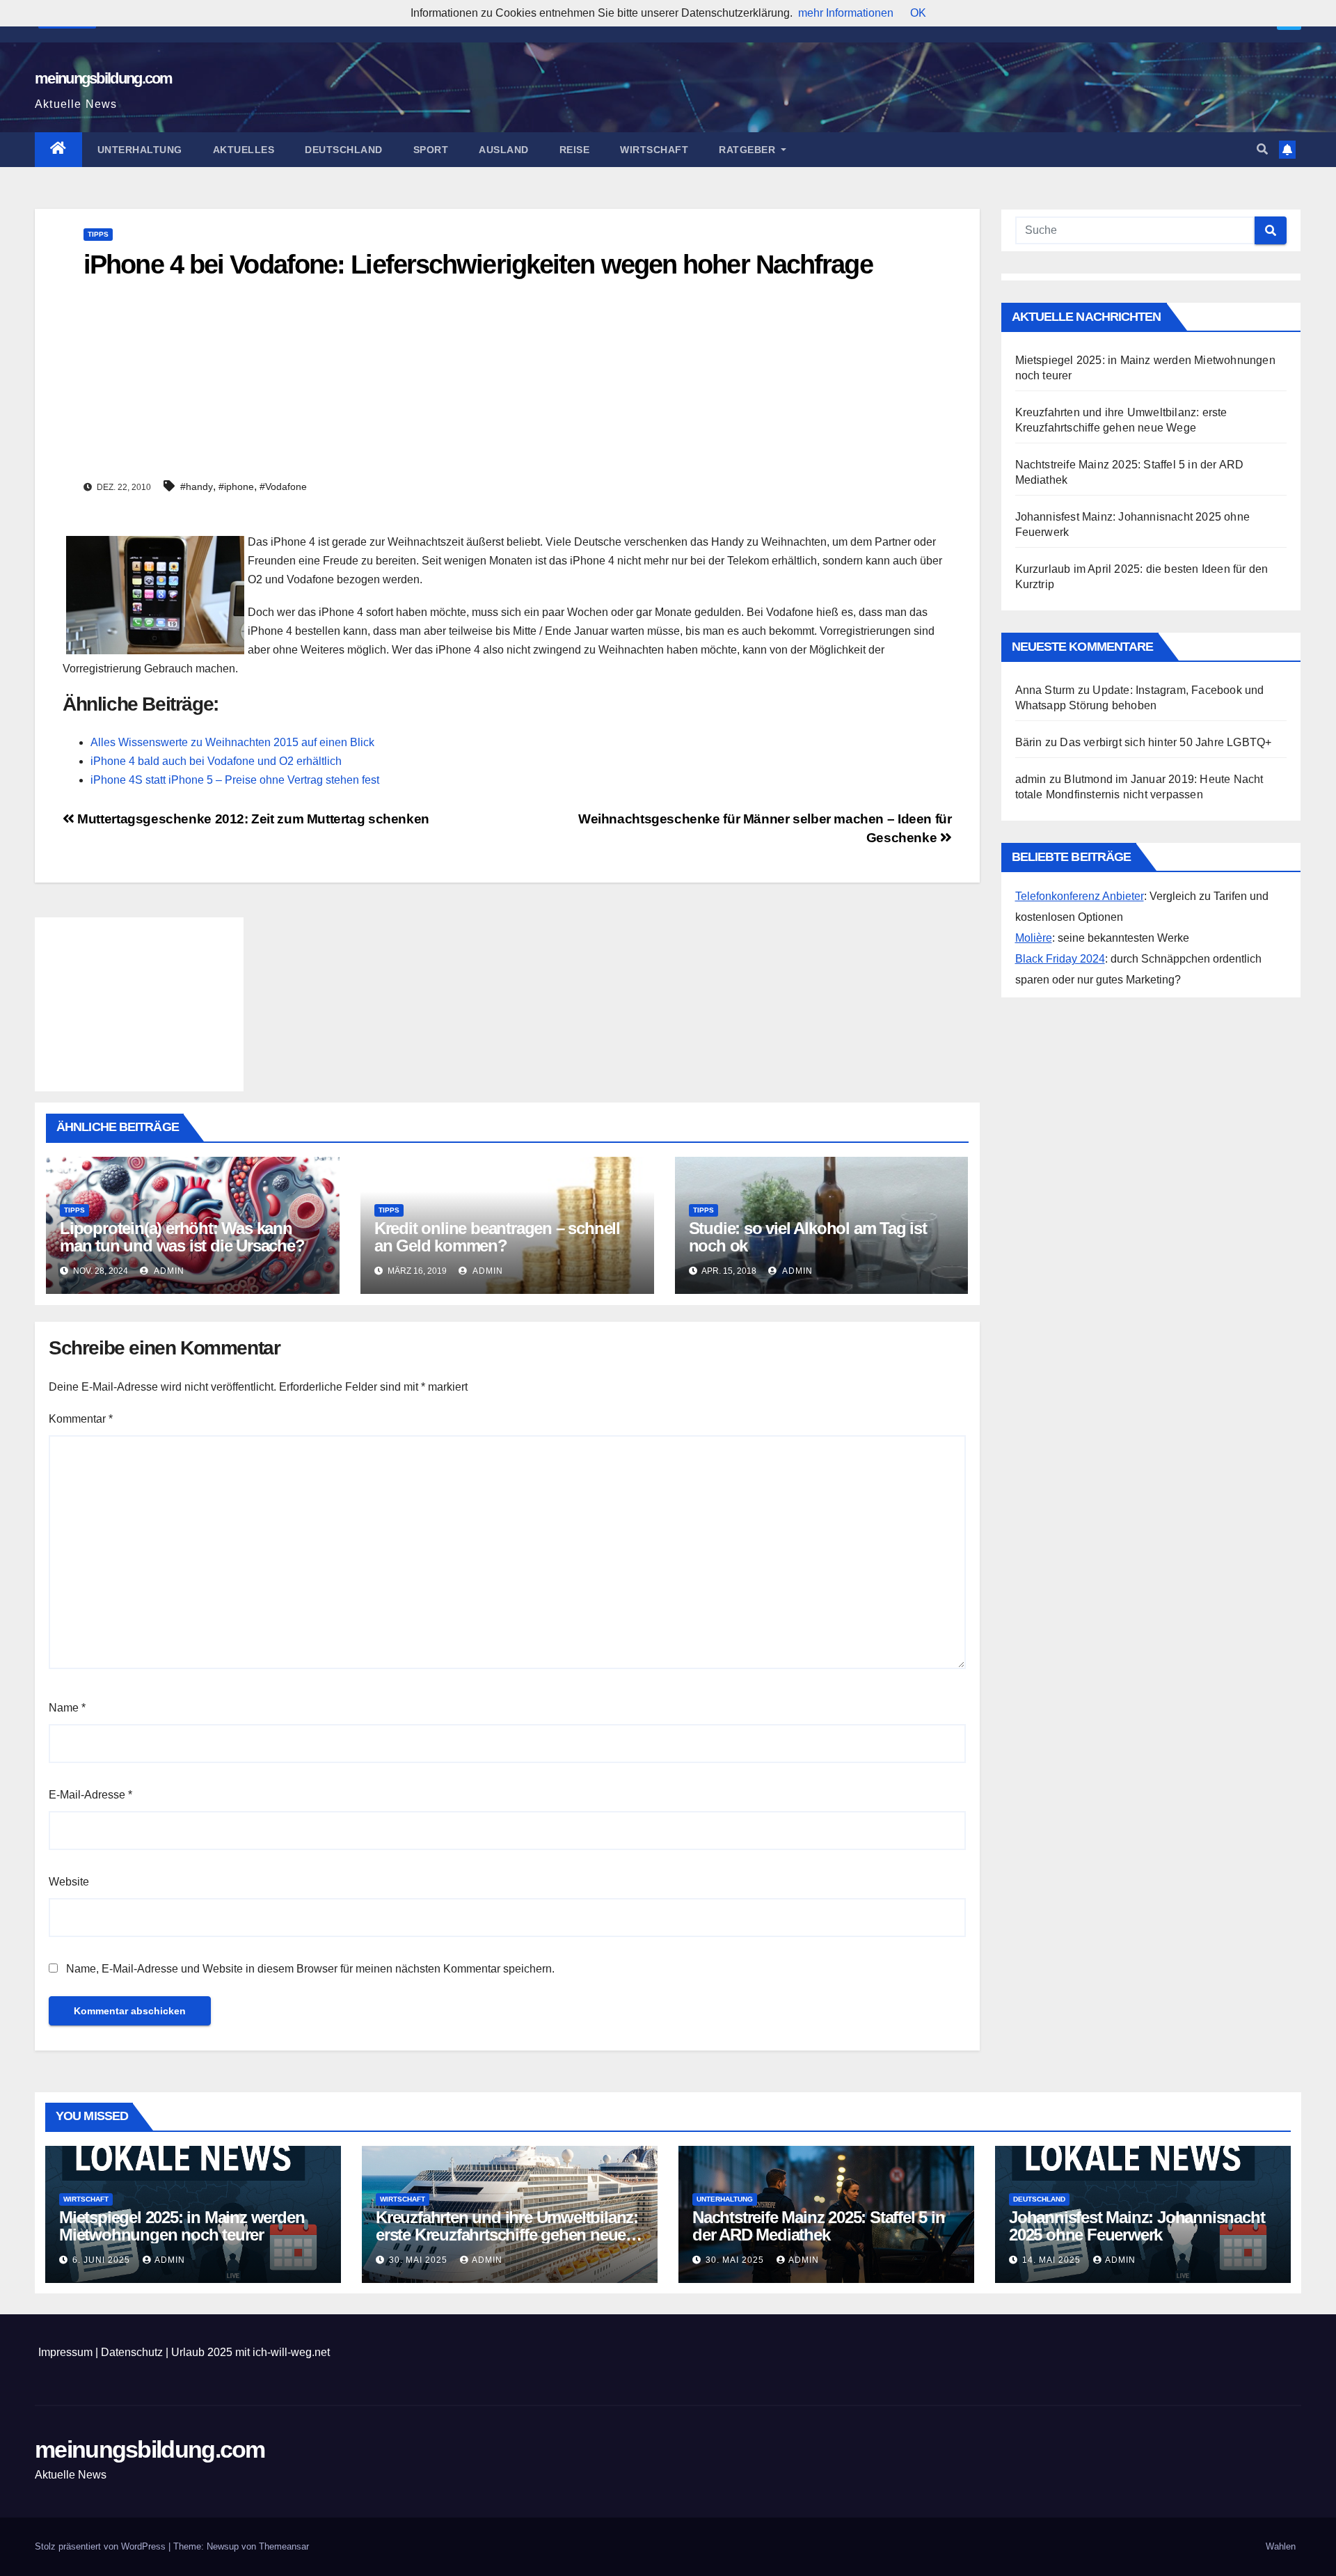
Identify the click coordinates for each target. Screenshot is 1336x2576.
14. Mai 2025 (1053, 2260)
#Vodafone (283, 487)
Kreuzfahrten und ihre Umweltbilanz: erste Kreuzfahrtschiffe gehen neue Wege (507, 2235)
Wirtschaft (654, 150)
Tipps (98, 234)
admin (168, 1271)
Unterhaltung (140, 150)
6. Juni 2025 (103, 2260)
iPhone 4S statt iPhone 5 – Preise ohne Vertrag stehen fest (235, 780)
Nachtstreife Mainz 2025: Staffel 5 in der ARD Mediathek (819, 2226)
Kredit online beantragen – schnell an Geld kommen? (497, 1237)
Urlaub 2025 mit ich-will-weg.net (250, 2352)
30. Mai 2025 (420, 2260)
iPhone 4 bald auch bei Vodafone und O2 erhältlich (216, 761)
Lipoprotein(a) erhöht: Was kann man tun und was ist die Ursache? (182, 1237)
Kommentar (81, 1419)
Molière (1034, 938)
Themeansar (284, 2546)
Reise (575, 150)
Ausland (504, 150)
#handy (197, 487)
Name (67, 1708)
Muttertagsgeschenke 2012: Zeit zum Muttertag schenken (252, 819)
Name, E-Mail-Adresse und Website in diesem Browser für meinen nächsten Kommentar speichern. (310, 1969)
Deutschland (344, 150)
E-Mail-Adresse (90, 1795)
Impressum (65, 2352)
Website (69, 1882)
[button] (1262, 149)
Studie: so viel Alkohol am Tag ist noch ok (808, 1237)
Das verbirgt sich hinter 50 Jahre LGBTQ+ (1166, 742)
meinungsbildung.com (104, 78)
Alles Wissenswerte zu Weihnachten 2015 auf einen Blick (232, 742)
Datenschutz (132, 2352)
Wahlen (1281, 2546)
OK (918, 13)
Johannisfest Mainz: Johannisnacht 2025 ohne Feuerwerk (1137, 2226)
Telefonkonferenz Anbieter (1080, 896)
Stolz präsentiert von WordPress (102, 2546)
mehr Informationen (846, 13)
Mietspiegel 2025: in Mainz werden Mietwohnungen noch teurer (182, 2226)
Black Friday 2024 (1060, 959)
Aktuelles (244, 150)
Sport (431, 150)
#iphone (236, 487)
